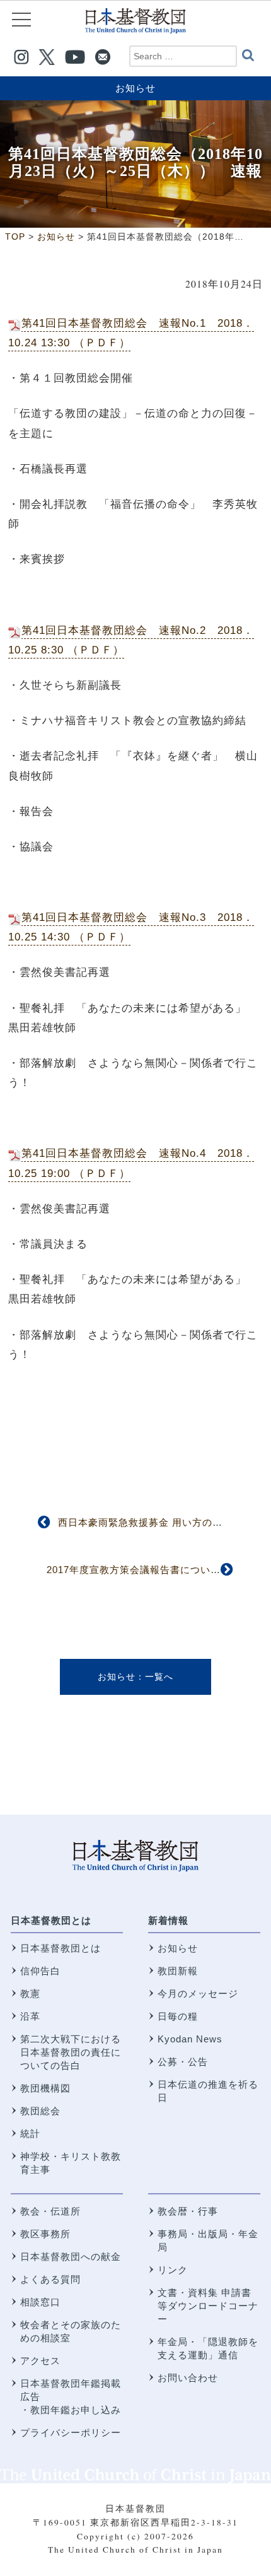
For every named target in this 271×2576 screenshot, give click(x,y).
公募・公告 (183, 2062)
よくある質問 (50, 2279)
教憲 (30, 1993)
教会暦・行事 (188, 2211)
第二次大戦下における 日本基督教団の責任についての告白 (71, 2052)
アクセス (40, 2361)
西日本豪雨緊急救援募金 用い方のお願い (150, 1522)
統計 (30, 2134)
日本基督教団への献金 (71, 2257)
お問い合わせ (188, 2378)
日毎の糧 (178, 2016)
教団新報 (178, 1971)
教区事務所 (45, 2234)
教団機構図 (45, 2088)
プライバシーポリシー (71, 2433)
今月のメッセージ (198, 1993)
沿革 (30, 2016)
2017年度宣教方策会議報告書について (134, 1570)
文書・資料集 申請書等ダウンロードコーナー (208, 2306)
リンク (173, 2270)
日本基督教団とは (51, 1920)
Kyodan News (190, 2039)
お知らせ (135, 88)
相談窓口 (40, 2302)
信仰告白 (40, 1971)
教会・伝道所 (50, 2211)
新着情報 (168, 1920)
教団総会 (40, 2111)
